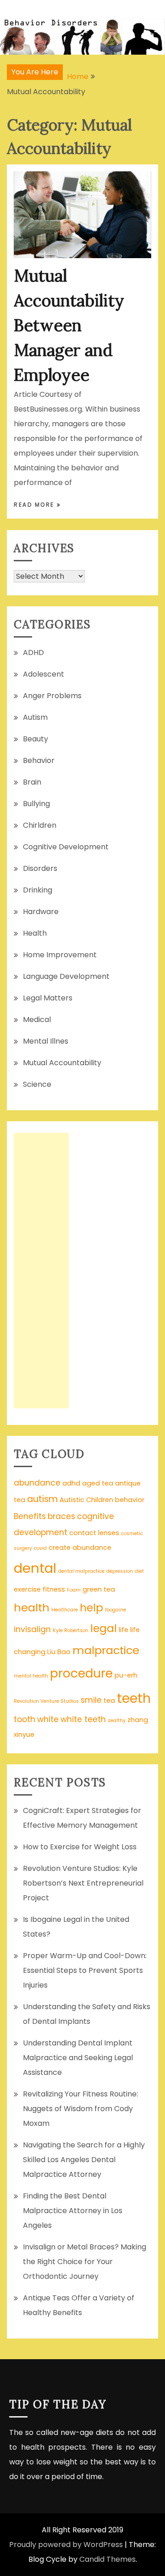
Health (35, 933)
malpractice (106, 1650)
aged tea (98, 1483)
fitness (54, 1589)
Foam (74, 1590)
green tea (99, 1589)
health (32, 1607)
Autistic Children (86, 1500)
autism (42, 1499)
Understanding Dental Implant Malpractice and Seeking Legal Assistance (78, 2058)
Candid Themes (107, 2559)
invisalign (32, 1629)
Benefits (30, 1516)
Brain (32, 782)
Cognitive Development (66, 847)
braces (61, 1516)
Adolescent (44, 674)
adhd (71, 1483)
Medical (37, 1020)
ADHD (33, 652)
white (48, 1719)
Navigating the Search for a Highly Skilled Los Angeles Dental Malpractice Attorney (84, 2160)
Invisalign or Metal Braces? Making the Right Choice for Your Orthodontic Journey (85, 2262)
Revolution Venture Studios (46, 1701)
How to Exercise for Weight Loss (80, 1847)
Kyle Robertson (71, 1630)
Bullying (36, 804)
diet (139, 1571)
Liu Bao (59, 1652)
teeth (134, 1698)
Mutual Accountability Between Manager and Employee (69, 325)
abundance (37, 1483)
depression (120, 1571)
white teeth (83, 1719)
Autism (35, 717)
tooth (25, 1719)
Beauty (36, 739)
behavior (130, 1500)
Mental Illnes (46, 1041)
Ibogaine (115, 1610)
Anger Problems (52, 696)
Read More (35, 505)
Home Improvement (60, 955)
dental (35, 1568)
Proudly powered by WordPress (66, 2545)
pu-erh (126, 1675)
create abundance (80, 1548)
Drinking (38, 890)
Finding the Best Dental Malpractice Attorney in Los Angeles (73, 2211)
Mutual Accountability (62, 1063)
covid (40, 1548)
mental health (31, 1676)
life (124, 1630)
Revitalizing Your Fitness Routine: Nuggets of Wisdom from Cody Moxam (80, 2109)
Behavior (39, 760)
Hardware (41, 912)
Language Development (66, 976)
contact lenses (94, 1533)
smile (91, 1700)
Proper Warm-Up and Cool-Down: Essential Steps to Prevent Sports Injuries (85, 1970)
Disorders (40, 868)
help (91, 1608)
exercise (27, 1589)
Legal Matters (48, 998)
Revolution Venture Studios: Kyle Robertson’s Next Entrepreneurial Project (83, 1883)
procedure (81, 1673)
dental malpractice (81, 1571)
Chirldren (40, 825)
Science (37, 1084)
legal (104, 1628)
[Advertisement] (41, 1271)
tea (109, 1700)
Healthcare (65, 1610)
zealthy (117, 1720)
